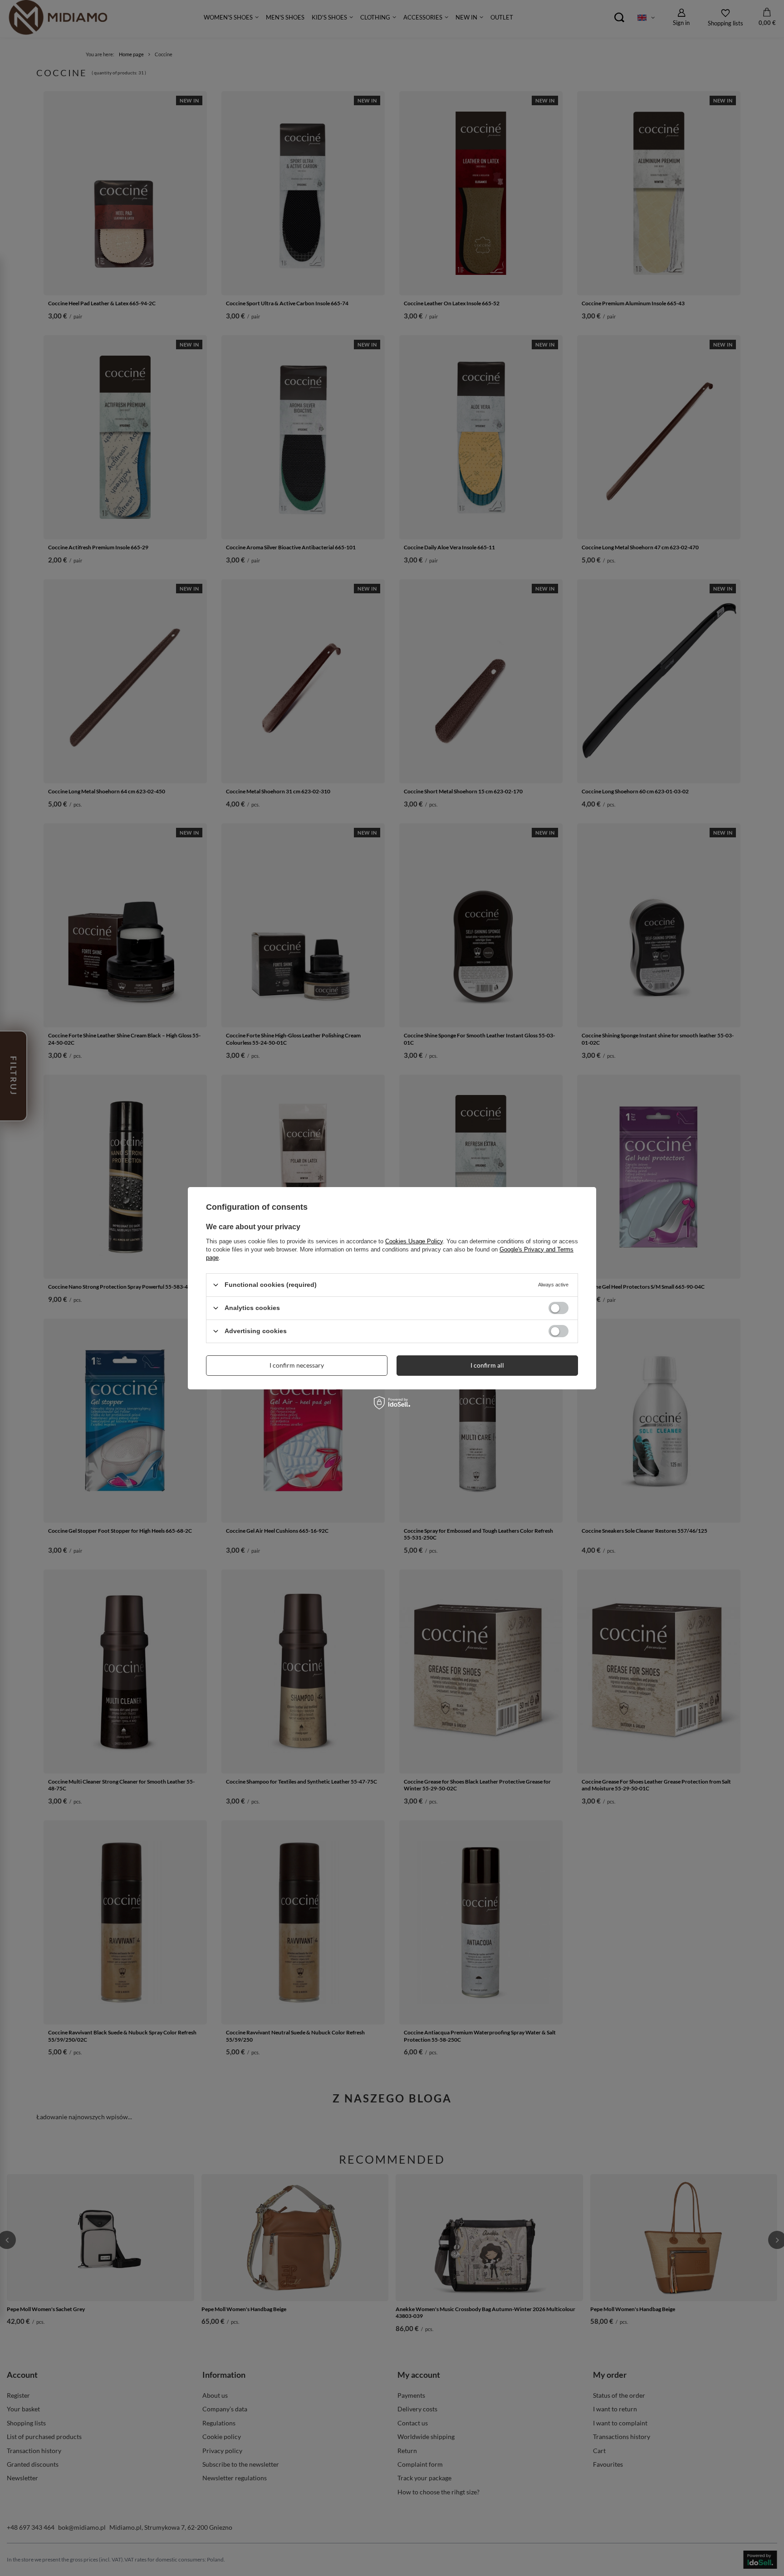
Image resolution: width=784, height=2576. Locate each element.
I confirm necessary (297, 1365)
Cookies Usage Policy (414, 1241)
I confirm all (487, 1365)
